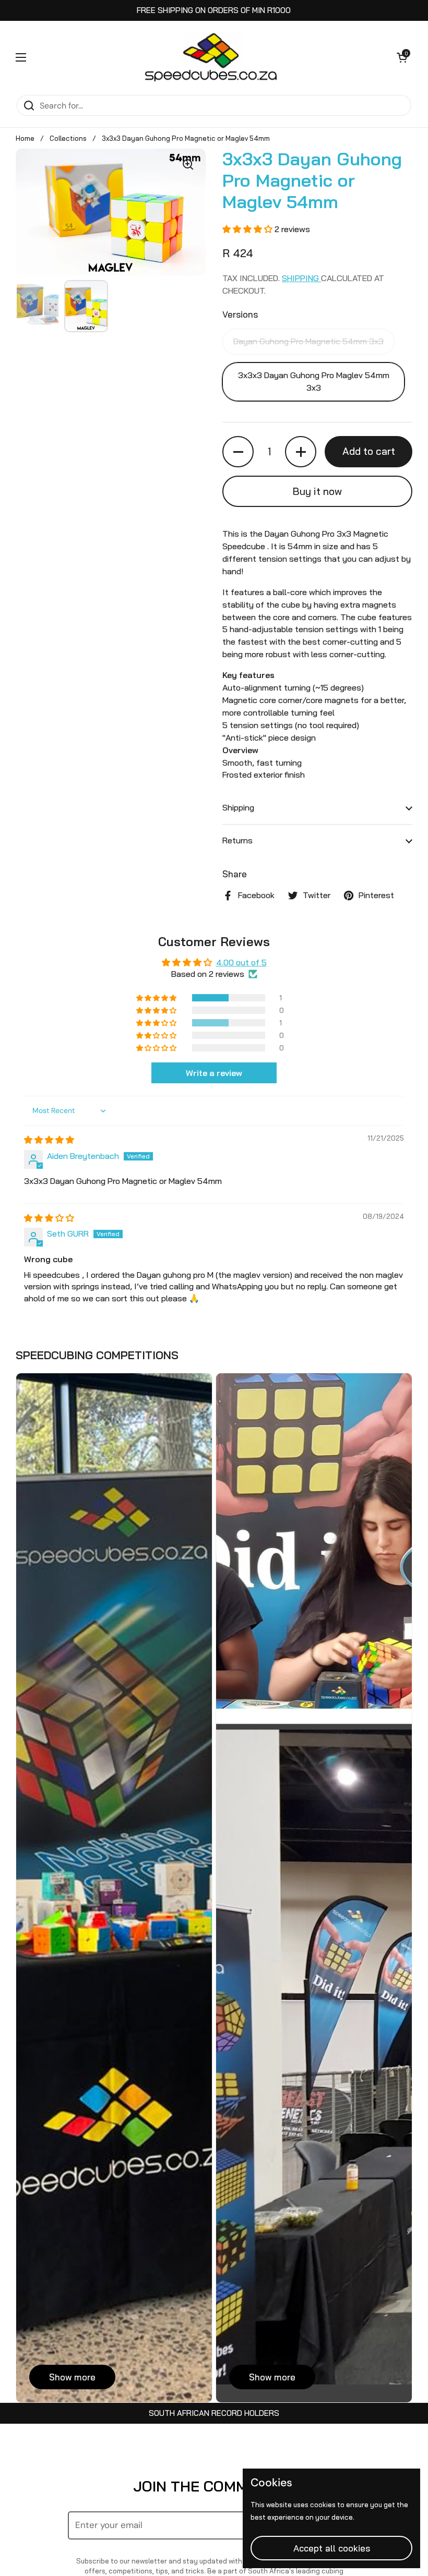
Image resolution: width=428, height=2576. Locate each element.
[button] (402, 57)
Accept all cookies (332, 2548)
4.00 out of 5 (241, 962)
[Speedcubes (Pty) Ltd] (212, 57)
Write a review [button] (214, 1073)
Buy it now (317, 491)
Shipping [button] (238, 807)
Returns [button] (237, 840)
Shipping (301, 278)
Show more (72, 2377)
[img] (49, 1140)
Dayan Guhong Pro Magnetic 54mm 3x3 (308, 341)
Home (25, 138)
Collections (68, 138)
